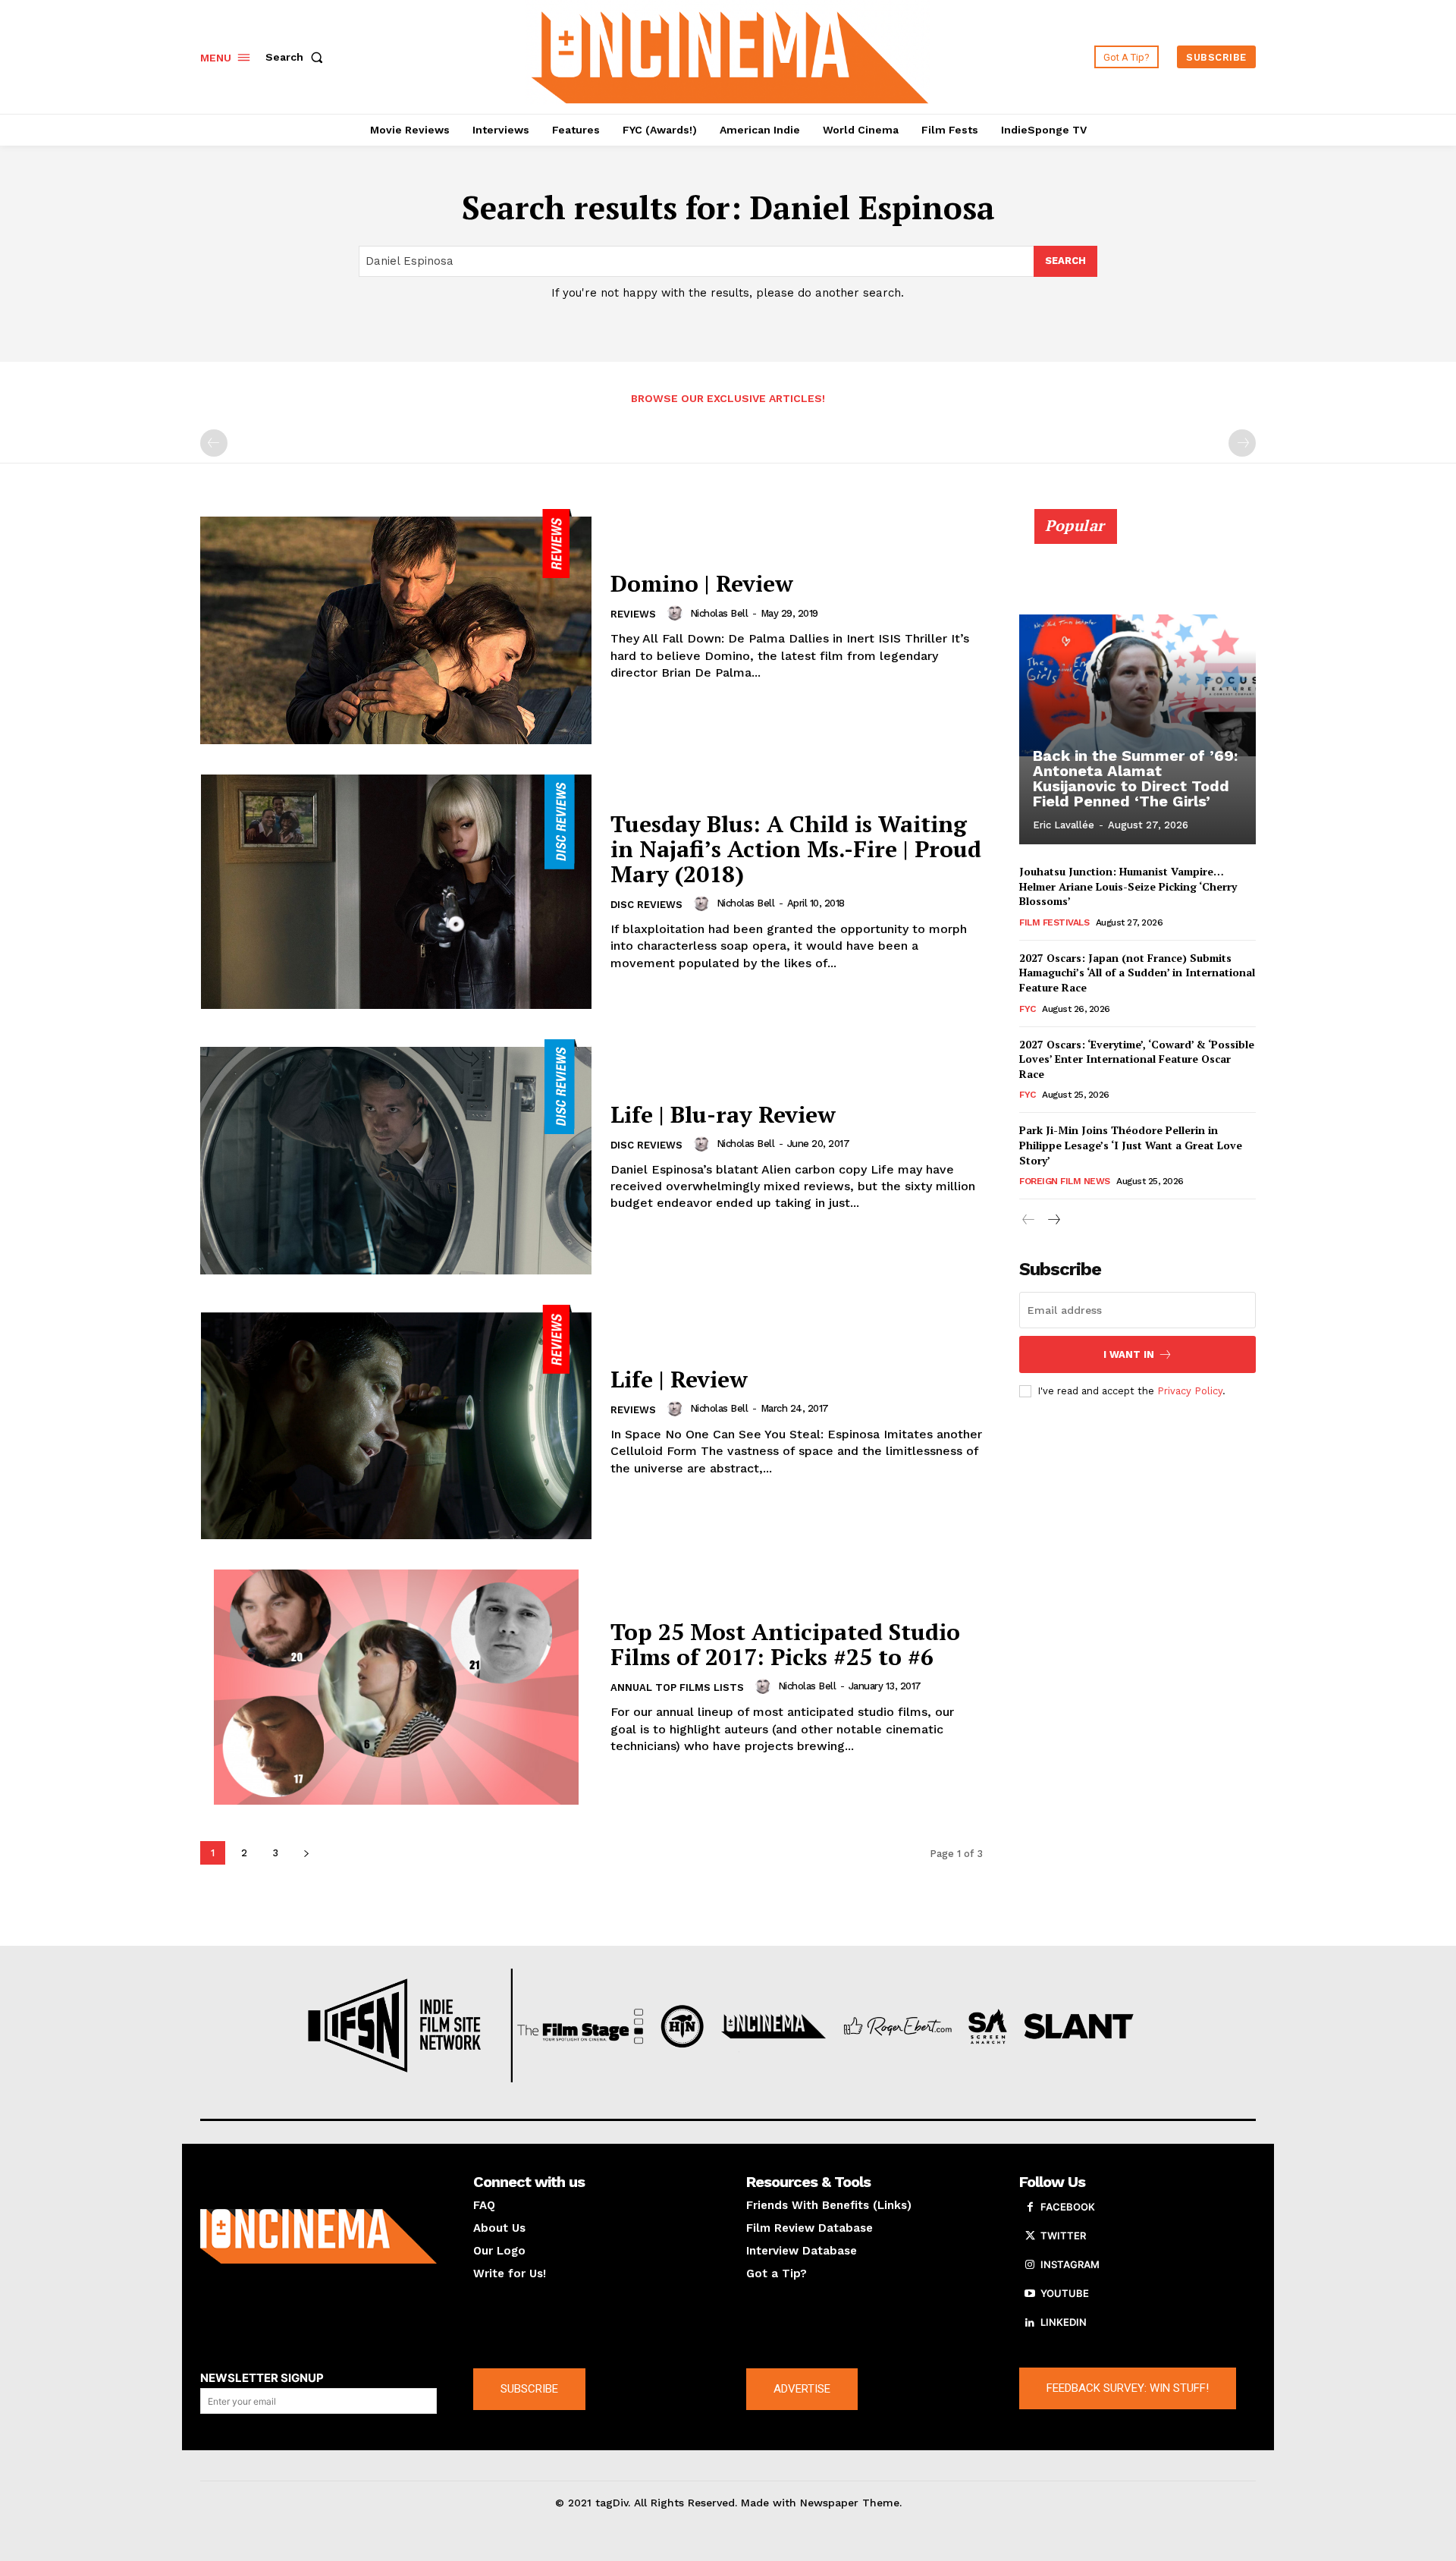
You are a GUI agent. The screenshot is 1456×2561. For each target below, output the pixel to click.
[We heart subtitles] (730, 55)
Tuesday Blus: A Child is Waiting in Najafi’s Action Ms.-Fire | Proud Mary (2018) (796, 849)
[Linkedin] (1030, 2323)
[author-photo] (677, 613)
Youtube (1065, 2293)
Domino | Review (702, 583)
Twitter (1063, 2236)
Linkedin (1064, 2322)
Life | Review (679, 1379)
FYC (1028, 1009)
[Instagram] (1030, 2265)
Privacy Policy (1190, 1391)
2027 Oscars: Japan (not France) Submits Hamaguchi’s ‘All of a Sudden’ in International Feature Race (1137, 973)
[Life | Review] (396, 1422)
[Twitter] (1030, 2236)
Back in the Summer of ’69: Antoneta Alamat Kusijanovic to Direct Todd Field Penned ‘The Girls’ (1135, 778)
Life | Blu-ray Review (723, 1114)
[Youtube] (1030, 2294)
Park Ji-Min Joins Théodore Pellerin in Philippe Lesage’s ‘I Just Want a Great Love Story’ (1131, 1145)
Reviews (633, 614)
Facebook (1068, 2207)
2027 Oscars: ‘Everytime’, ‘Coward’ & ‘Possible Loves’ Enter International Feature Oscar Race (1137, 1059)
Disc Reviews (646, 905)
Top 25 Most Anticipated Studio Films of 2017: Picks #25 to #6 (785, 1644)
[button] (297, 57)
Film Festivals (1054, 922)
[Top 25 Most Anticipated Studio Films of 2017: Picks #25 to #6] (396, 1687)
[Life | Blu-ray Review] (396, 1157)
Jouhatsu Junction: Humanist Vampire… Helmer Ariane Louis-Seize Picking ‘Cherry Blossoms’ (1128, 886)
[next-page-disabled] (1242, 443)
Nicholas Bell (719, 613)
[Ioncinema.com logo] (318, 2236)
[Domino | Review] (396, 627)
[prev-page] (214, 443)
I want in (1129, 1354)
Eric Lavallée (1064, 825)
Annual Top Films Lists (677, 1687)
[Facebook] (1030, 2207)
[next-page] (306, 1853)
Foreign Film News (1065, 1181)
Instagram (1070, 2264)
